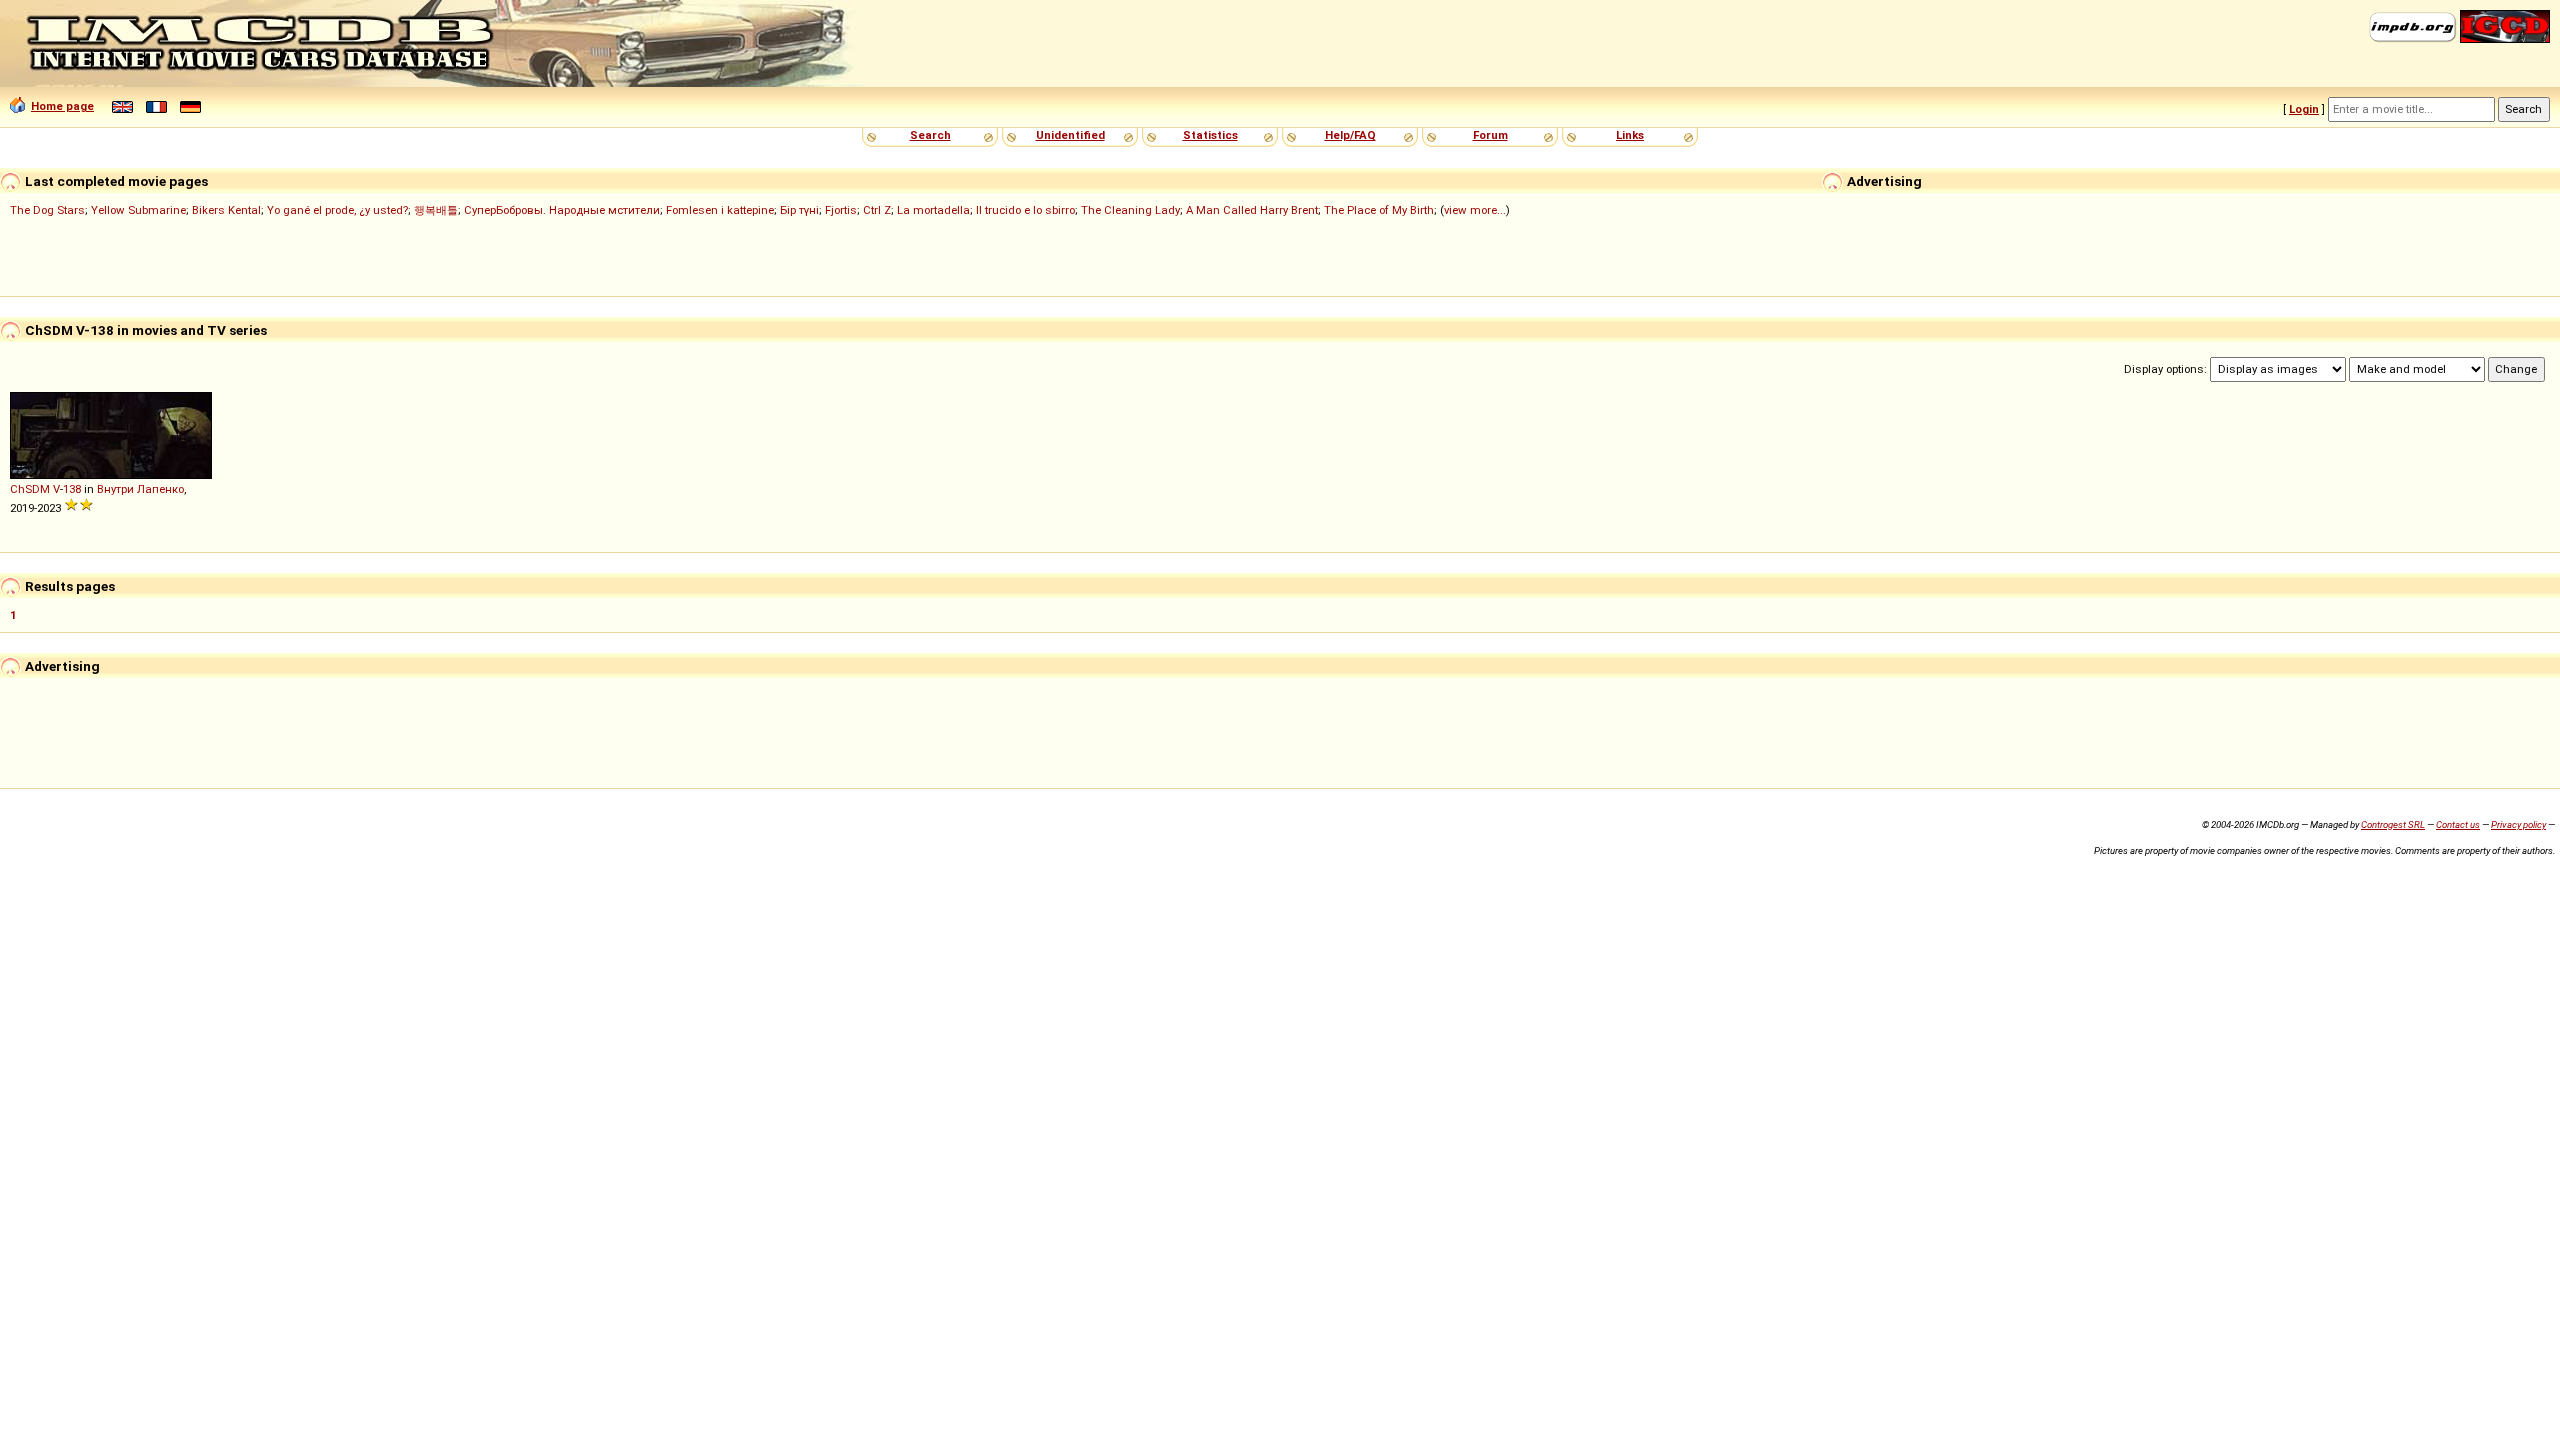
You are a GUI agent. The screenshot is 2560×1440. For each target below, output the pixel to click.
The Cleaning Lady (1130, 210)
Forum (1490, 135)
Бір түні (799, 210)
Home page (62, 106)
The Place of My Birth (1379, 210)
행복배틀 (436, 210)
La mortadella (933, 210)
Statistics (1210, 135)
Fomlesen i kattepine (720, 210)
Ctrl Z (877, 210)
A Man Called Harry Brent (1252, 210)
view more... (1475, 210)
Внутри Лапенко (140, 489)
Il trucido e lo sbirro (1025, 210)
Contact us (2458, 824)
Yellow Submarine (138, 210)
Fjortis (841, 210)
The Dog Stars (47, 210)
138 (72, 489)
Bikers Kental (226, 210)
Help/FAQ (1350, 135)
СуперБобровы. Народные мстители (562, 210)
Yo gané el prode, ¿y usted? (337, 210)
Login (2304, 109)
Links (1630, 135)
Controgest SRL (2393, 824)
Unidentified (1070, 135)
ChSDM (30, 489)
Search (930, 135)
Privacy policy (2518, 824)
